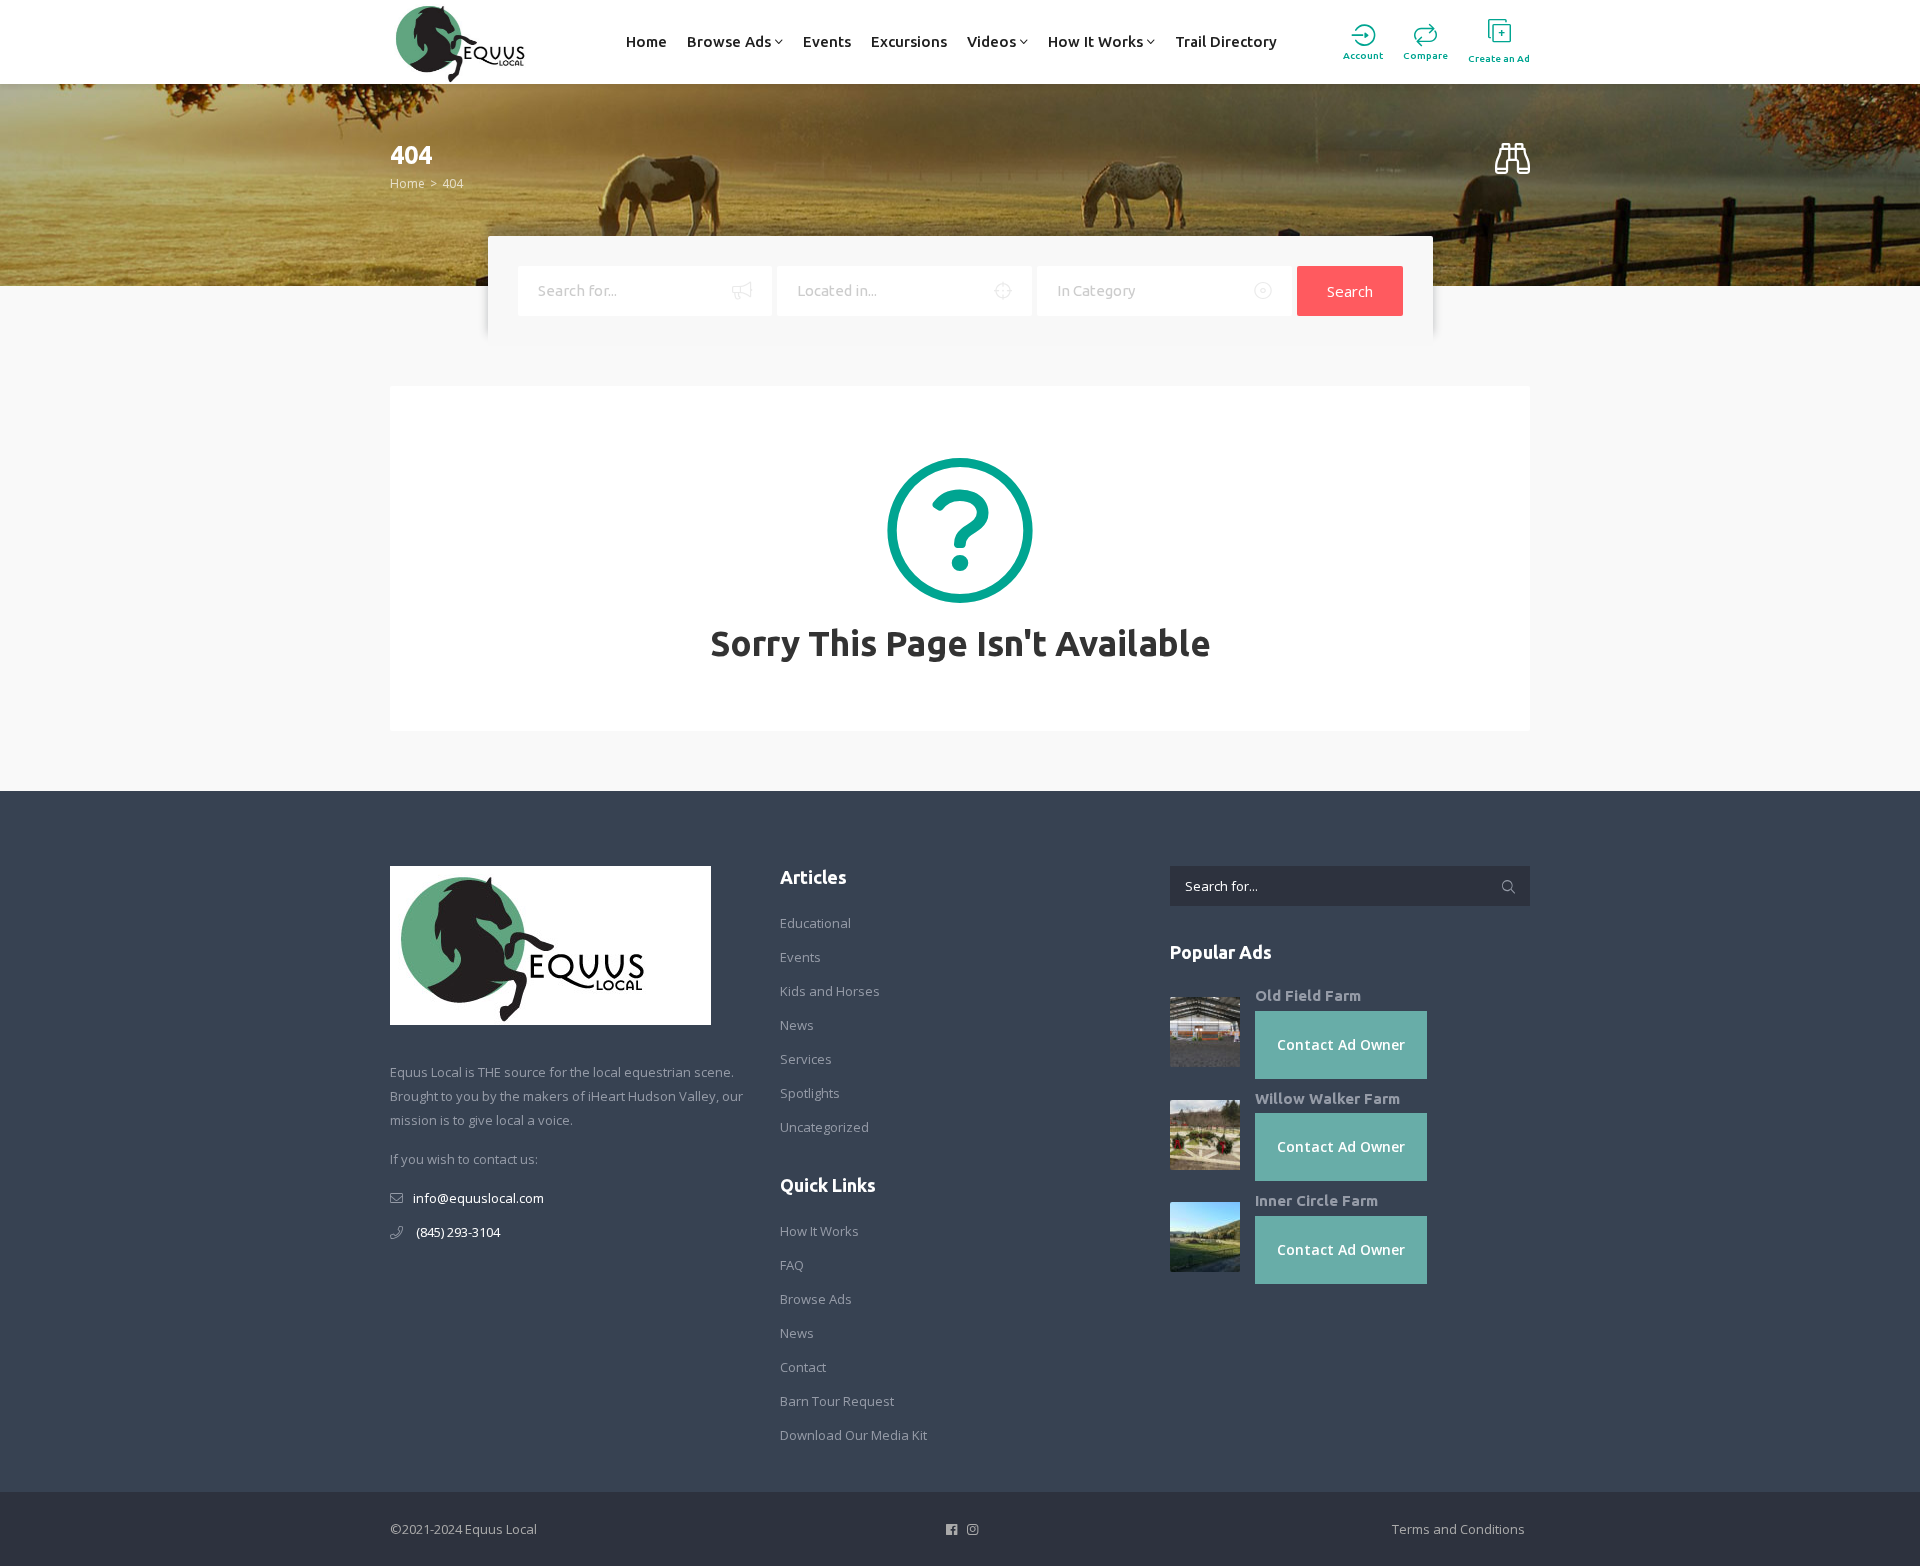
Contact (803, 1367)
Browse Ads (731, 41)
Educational (815, 923)
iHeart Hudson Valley (652, 1096)
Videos (993, 41)
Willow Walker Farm (1327, 1098)
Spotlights (810, 1093)
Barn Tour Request (837, 1401)
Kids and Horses (830, 991)
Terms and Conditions (1458, 1529)
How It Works (1097, 41)
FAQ (792, 1265)
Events (827, 41)
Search (1350, 291)
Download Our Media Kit (853, 1435)
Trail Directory (1226, 41)
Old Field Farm (1308, 995)
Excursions (909, 41)
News (797, 1025)
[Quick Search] (1512, 159)
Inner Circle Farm (1316, 1200)
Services (806, 1059)
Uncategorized (824, 1127)
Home (646, 41)
